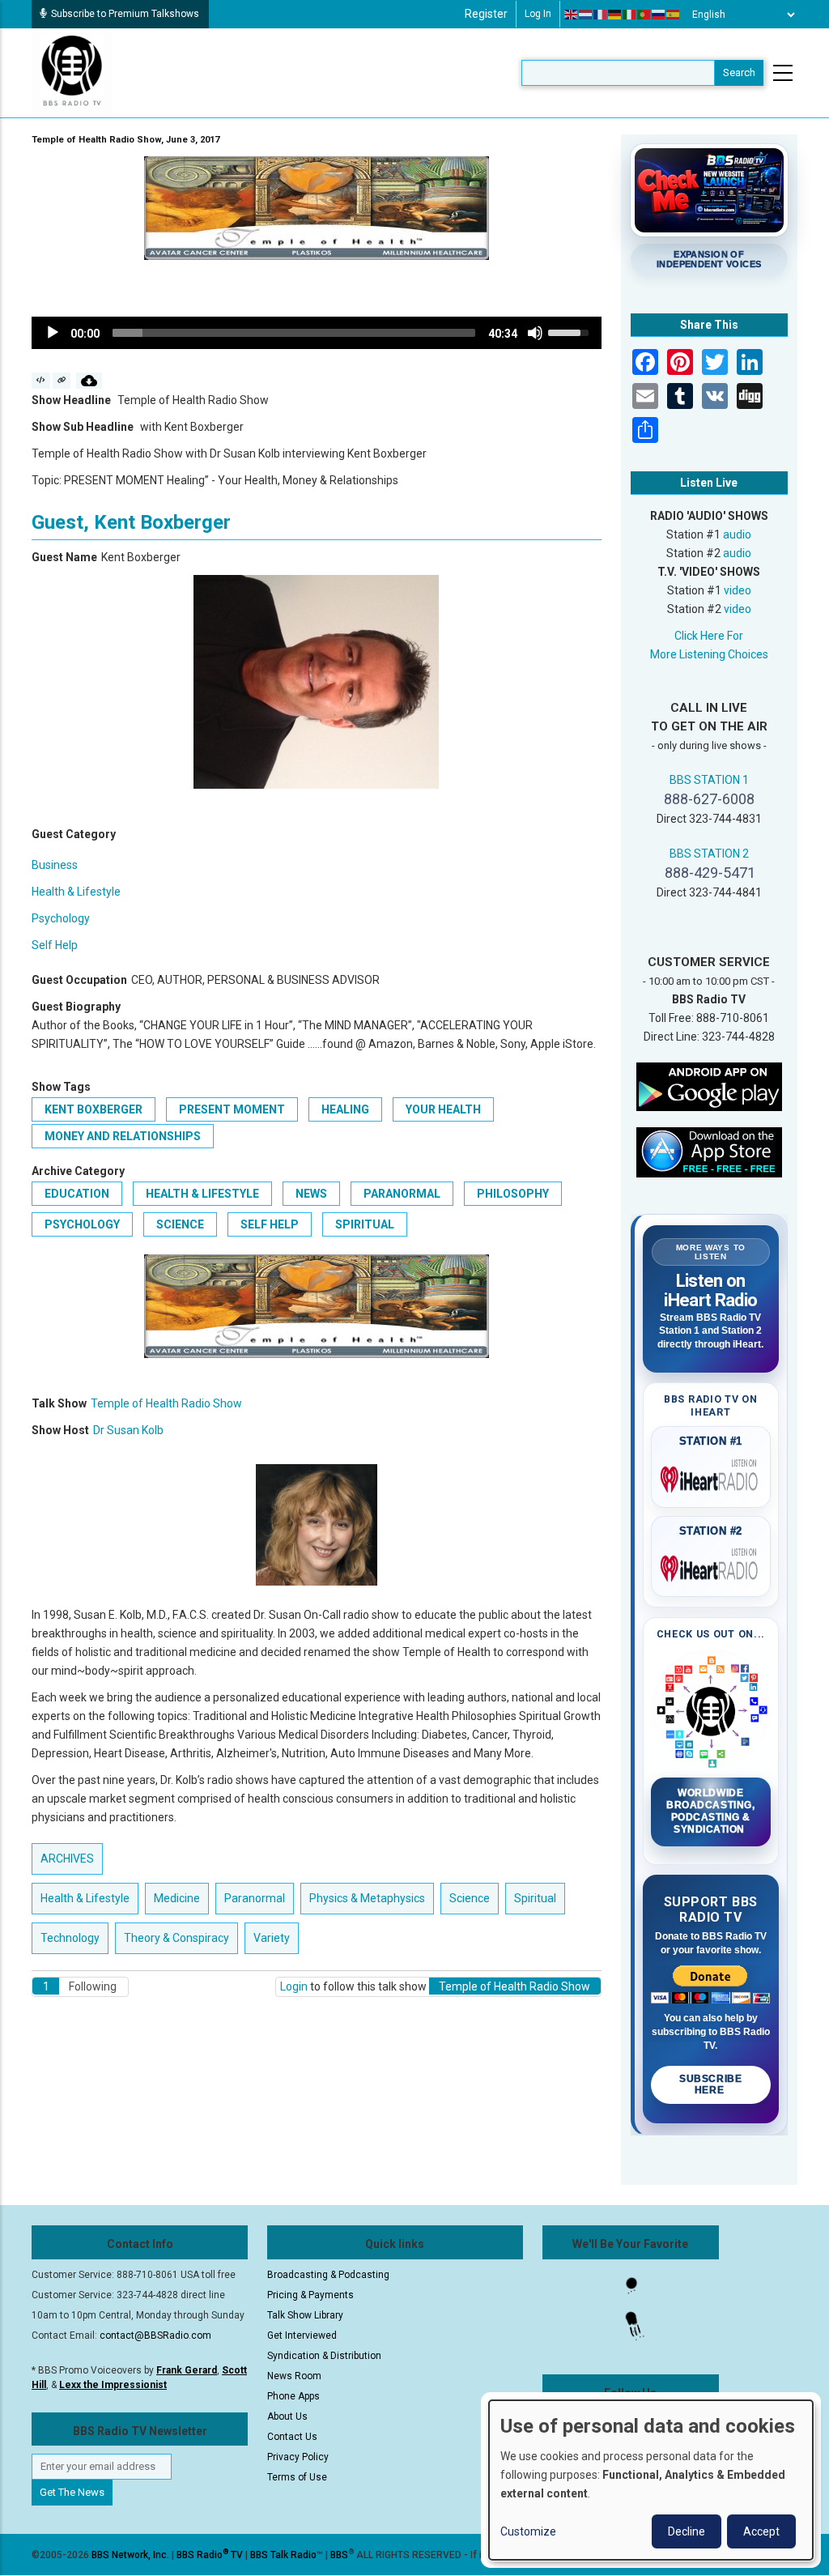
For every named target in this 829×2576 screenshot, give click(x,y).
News (311, 1194)
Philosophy (513, 1194)
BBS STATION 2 (709, 854)
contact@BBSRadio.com (155, 2335)
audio (737, 534)
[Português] (644, 15)
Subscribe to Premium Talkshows (125, 14)
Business (55, 865)
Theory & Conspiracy (176, 1938)
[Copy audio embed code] (41, 381)
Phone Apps (293, 2396)
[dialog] (651, 2480)
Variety (272, 1938)
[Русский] (659, 15)
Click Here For (709, 636)
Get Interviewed (302, 2335)
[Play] (53, 333)
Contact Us (292, 2437)
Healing (345, 1109)
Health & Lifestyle (76, 892)
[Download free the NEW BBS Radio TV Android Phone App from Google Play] (709, 1086)
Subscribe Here (710, 2084)
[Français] (601, 15)
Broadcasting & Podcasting (328, 2275)
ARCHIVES (67, 1859)
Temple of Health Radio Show (166, 1403)
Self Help (55, 945)
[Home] (72, 72)
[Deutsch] (615, 15)
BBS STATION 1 (709, 780)
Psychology (61, 918)
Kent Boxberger (94, 1109)
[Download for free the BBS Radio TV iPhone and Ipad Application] (709, 1152)
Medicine (177, 1898)
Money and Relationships (123, 1136)
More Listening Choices (709, 654)
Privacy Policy (298, 2457)
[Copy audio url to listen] (62, 381)
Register (486, 14)
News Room (294, 2376)
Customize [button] (528, 2531)
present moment (232, 1109)
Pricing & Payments (310, 2295)
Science (180, 1224)
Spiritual (365, 1224)
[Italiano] (630, 15)
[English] (572, 15)
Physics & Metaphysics (367, 1898)
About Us (287, 2416)
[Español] (674, 15)
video (738, 590)
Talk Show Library (305, 2315)
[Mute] (535, 333)
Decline (687, 2531)
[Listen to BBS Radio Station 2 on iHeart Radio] (711, 1565)
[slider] (294, 333)
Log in (538, 14)
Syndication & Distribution (324, 2356)
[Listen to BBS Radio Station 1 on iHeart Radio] (711, 1476)
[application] (317, 333)
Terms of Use (297, 2477)
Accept (761, 2531)
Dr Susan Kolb (128, 1430)
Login (294, 1986)
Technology (70, 1938)
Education (77, 1194)
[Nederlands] (586, 15)
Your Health (443, 1109)
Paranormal (402, 1194)
